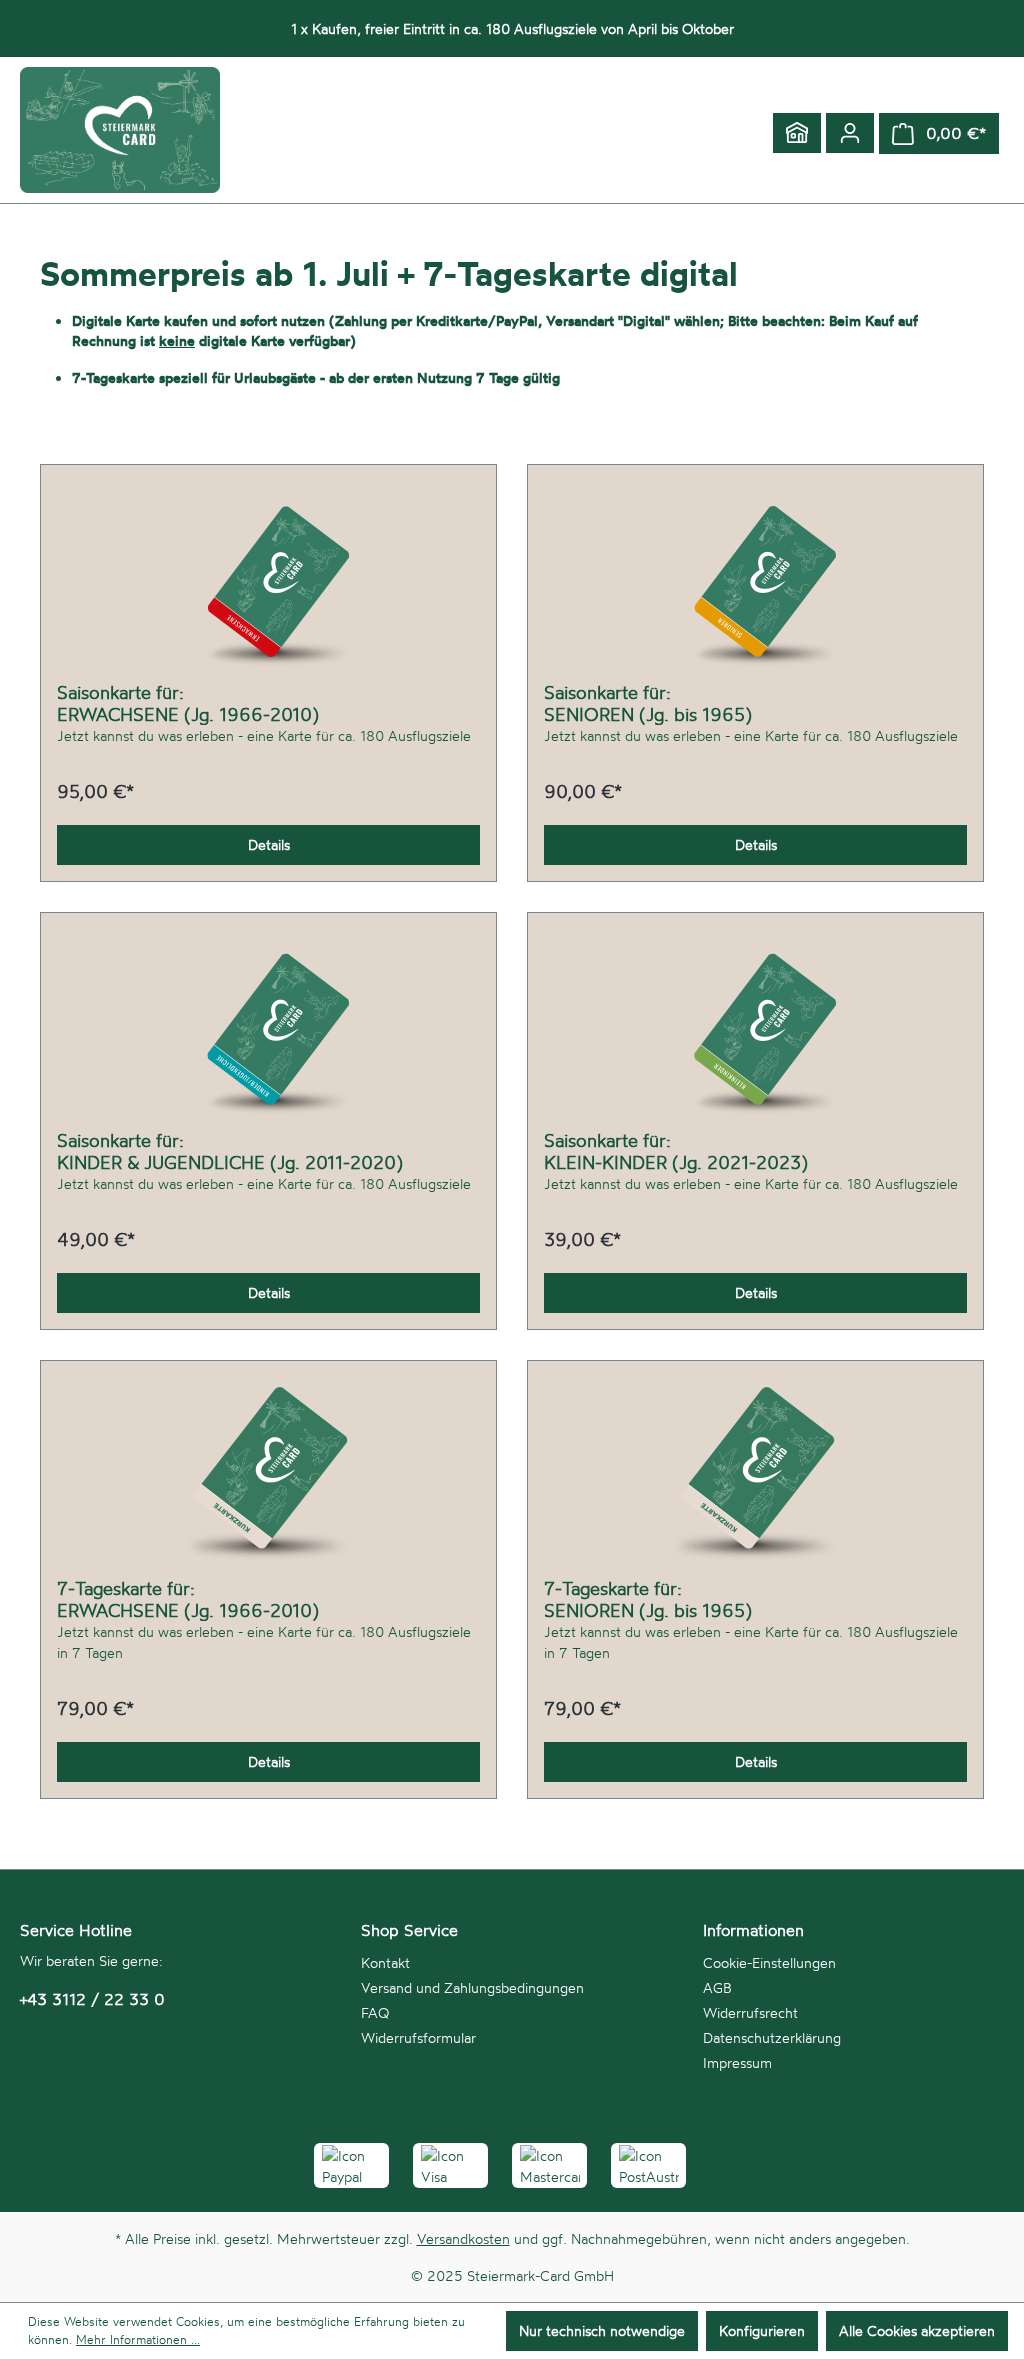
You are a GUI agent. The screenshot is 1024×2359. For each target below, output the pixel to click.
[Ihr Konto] (850, 133)
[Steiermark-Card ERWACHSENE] (268, 581)
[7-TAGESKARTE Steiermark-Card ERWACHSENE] (268, 1477)
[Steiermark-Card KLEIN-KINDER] (755, 1029)
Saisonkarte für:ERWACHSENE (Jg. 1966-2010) (188, 703)
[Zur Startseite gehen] (120, 130)
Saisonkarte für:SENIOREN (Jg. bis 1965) (648, 703)
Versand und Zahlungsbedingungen (472, 1987)
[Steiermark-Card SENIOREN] (755, 581)
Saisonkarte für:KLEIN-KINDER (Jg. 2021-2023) (676, 1151)
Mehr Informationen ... (138, 2339)
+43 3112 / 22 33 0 (92, 1999)
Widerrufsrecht (750, 2012)
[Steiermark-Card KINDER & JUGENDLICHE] (268, 1029)
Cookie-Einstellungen (769, 1962)
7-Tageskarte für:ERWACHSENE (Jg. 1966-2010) (188, 1599)
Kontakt (385, 1962)
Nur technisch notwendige (602, 2330)
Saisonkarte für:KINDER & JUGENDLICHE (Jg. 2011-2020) (230, 1151)
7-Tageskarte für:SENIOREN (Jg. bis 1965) (648, 1599)
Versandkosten (463, 2238)
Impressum (737, 2062)
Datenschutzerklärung (772, 2037)
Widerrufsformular (418, 2037)
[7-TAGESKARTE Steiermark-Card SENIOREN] (755, 1477)
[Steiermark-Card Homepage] (797, 133)
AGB (717, 1987)
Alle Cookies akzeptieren (917, 2330)
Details (269, 844)
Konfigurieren (762, 2330)
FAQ (375, 2012)
